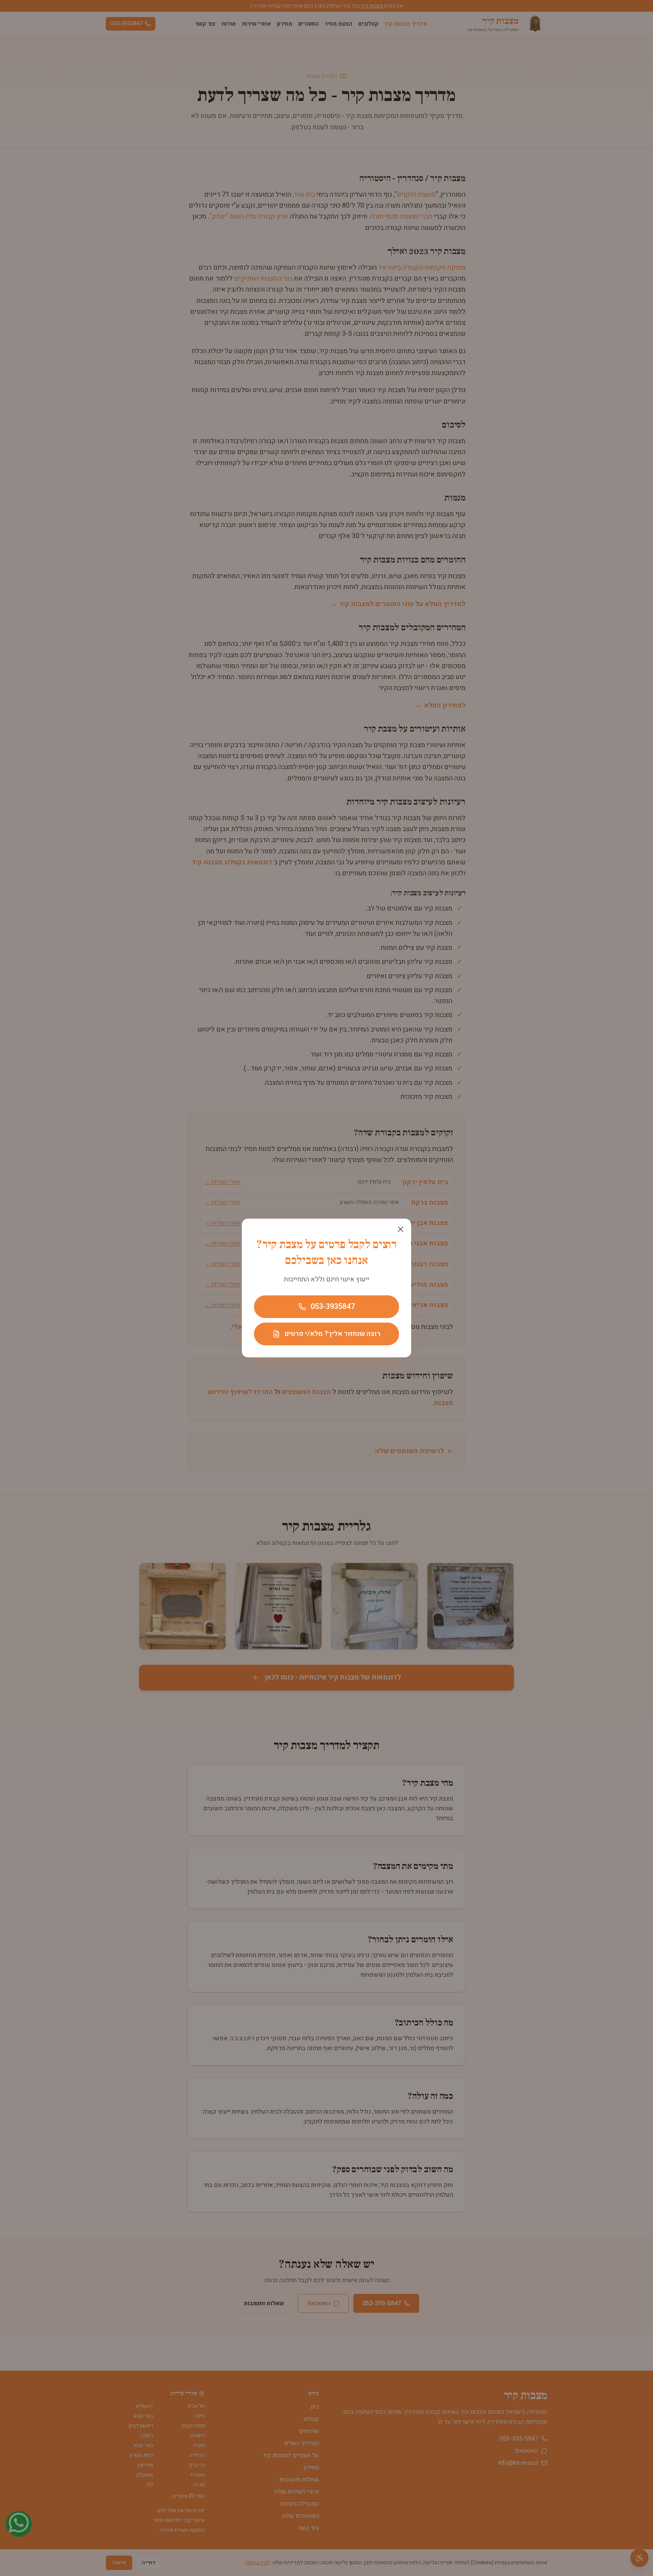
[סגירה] (401, 1229)
